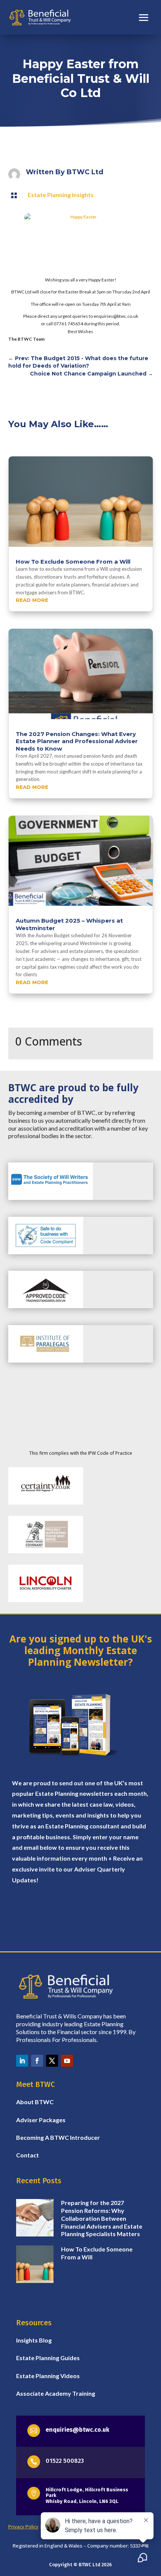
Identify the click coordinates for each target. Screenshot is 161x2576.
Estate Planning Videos (48, 2376)
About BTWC (35, 2102)
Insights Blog (34, 2340)
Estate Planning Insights (61, 195)
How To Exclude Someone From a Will (73, 562)
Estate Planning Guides (48, 2358)
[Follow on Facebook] (37, 2061)
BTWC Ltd (85, 172)
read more (32, 600)
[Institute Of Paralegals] (46, 1361)
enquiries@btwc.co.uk (78, 2430)
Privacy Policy (23, 2527)
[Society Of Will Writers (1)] (51, 1198)
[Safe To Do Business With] (46, 1252)
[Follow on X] (52, 2061)
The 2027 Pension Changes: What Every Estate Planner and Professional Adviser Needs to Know (77, 741)
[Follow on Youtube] (67, 2061)
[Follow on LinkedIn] (22, 2061)
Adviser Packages (41, 2120)
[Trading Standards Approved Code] (46, 1306)
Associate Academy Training (56, 2393)
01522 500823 (65, 2461)
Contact (28, 2155)
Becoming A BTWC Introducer (58, 2137)
